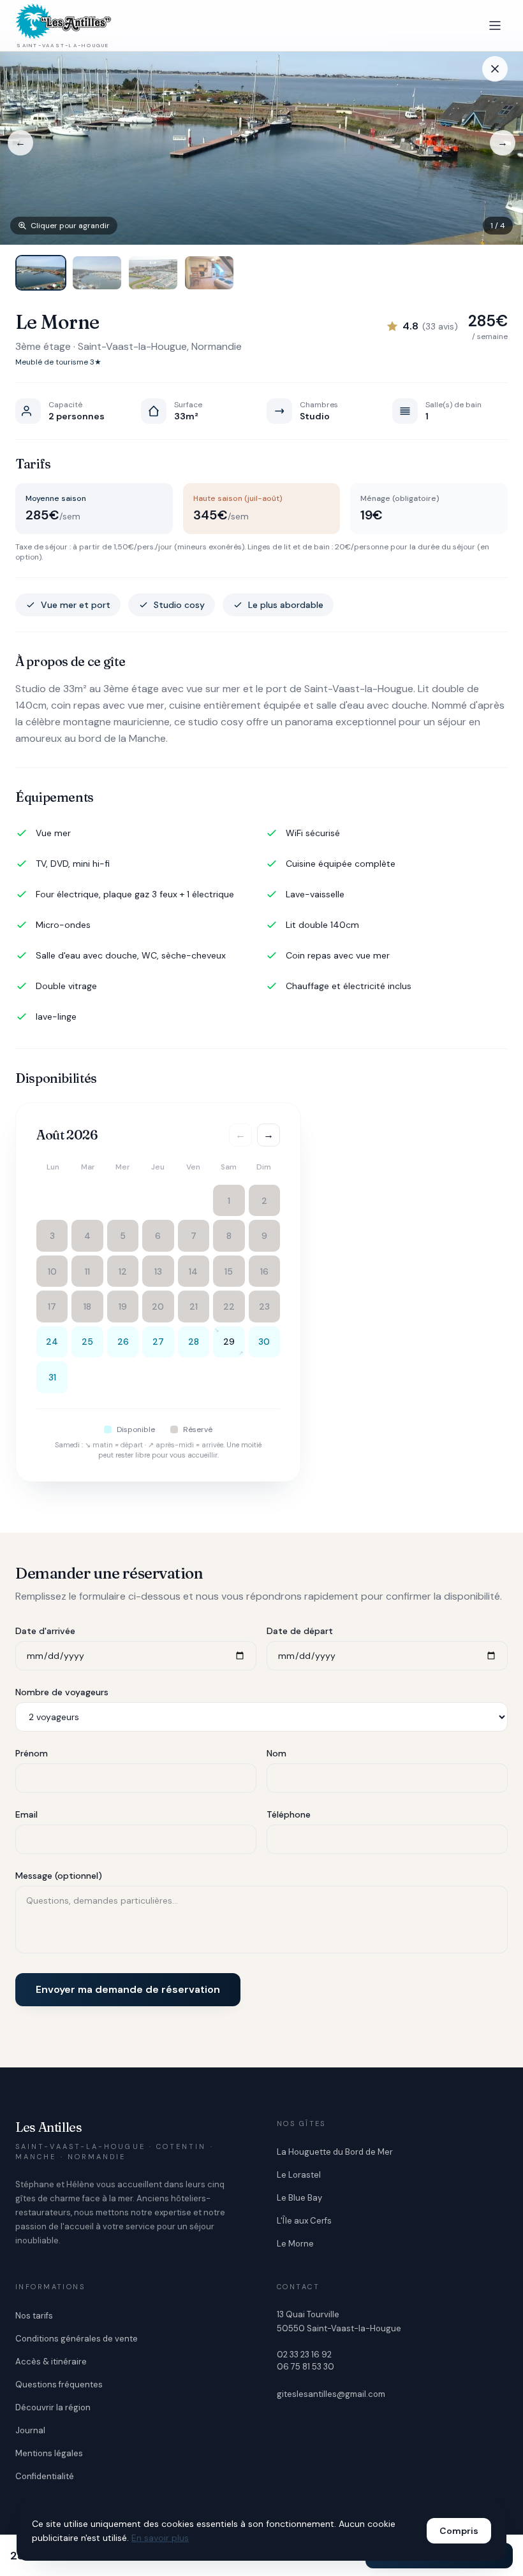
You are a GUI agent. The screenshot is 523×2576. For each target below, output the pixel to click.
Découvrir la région (53, 2407)
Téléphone (289, 1814)
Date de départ (300, 1631)
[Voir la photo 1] (41, 273)
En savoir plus (160, 2538)
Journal (30, 2430)
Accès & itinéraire (51, 2362)
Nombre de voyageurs (62, 1692)
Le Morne (295, 2244)
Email (26, 1814)
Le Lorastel (299, 2175)
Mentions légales (49, 2453)
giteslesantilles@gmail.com (331, 2394)
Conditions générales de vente (77, 2339)
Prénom (32, 1753)
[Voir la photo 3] (153, 273)
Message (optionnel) (59, 1876)
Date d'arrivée (45, 1631)
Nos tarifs (34, 2316)
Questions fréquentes (59, 2384)
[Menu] (495, 25)
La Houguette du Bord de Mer (335, 2152)
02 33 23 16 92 (304, 2355)
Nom (276, 1753)
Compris (459, 2531)
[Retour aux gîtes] (495, 69)
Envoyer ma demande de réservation (128, 1989)
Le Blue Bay (299, 2198)
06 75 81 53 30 (306, 2367)
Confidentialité (45, 2476)
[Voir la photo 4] (209, 273)
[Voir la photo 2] (97, 273)
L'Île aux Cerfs (304, 2221)
